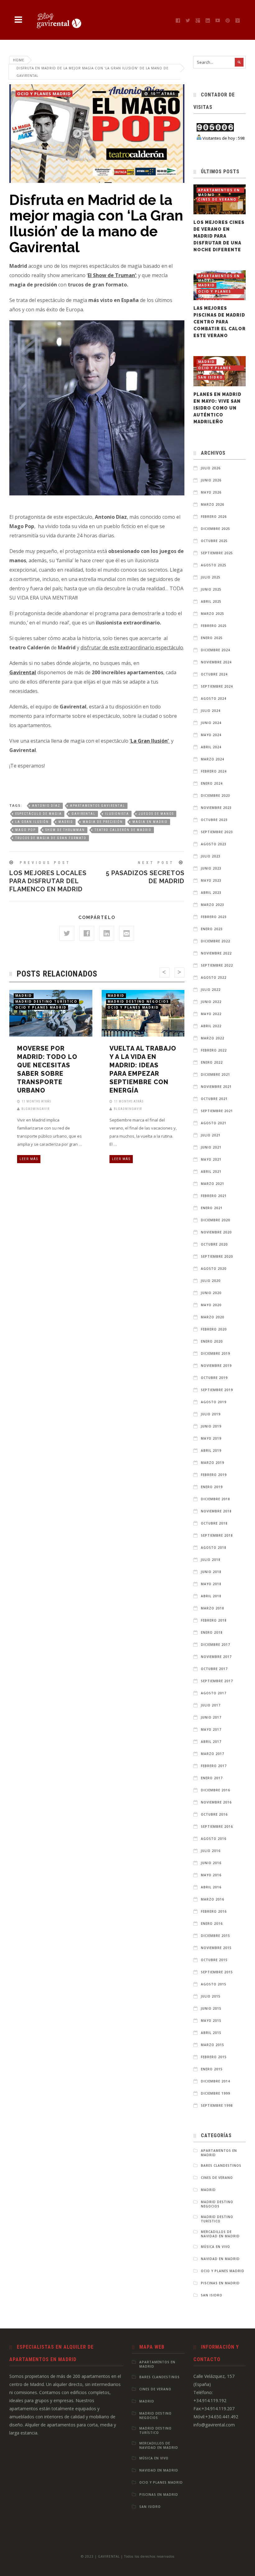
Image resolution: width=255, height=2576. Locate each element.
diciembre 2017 (216, 1645)
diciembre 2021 (216, 1074)
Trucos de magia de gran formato (51, 838)
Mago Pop (25, 830)
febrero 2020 (214, 1329)
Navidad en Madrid (220, 2259)
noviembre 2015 (216, 1948)
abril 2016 (211, 1887)
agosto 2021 (214, 1123)
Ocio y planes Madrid (44, 94)
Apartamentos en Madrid (219, 190)
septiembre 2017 (217, 1681)
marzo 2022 (213, 1038)
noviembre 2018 (216, 1511)
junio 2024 (211, 723)
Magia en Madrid (150, 822)
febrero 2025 (214, 626)
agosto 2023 (214, 844)
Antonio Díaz (46, 806)
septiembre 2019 (217, 1390)
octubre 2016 (214, 1814)
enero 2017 (212, 1778)
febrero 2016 (214, 1911)
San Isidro (211, 377)
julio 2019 (211, 1414)
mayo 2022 (211, 1014)
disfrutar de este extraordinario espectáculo (132, 647)
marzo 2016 (213, 1899)
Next (179, 972)
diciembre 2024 (216, 650)
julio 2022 (211, 990)
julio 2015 (211, 1996)
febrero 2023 (214, 917)
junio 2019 (211, 1426)
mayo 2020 (211, 1305)
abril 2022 (211, 1026)
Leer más (29, 1159)
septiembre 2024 (217, 686)
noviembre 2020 (216, 1232)
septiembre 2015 (217, 1972)
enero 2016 (212, 1924)
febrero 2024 (214, 771)
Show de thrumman (65, 830)
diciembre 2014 (216, 2081)
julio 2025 (211, 577)
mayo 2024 (211, 735)
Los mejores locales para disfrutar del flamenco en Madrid (48, 877)
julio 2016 (211, 1851)
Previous (165, 972)
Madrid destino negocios (138, 1001)
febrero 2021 (214, 1196)
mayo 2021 (211, 1159)
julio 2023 (211, 856)
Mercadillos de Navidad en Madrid (220, 2234)
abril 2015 (211, 2033)
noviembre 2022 (216, 953)
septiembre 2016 (217, 1826)
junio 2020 (211, 1293)
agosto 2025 (214, 565)
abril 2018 (211, 1596)
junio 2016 (211, 1863)
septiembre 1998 (217, 2105)
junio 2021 (211, 1147)
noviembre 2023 (216, 808)
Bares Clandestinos (221, 2165)
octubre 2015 (214, 1960)
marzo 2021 (213, 1184)
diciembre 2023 (216, 796)
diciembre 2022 (216, 941)
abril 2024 (211, 747)
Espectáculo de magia (39, 814)
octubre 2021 (214, 1099)
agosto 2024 (214, 699)
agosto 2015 (214, 1984)
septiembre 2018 (217, 1535)
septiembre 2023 (217, 832)
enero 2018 (212, 1632)
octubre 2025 (214, 541)
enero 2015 (212, 2069)
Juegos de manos (156, 814)
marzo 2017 (213, 1754)
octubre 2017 (214, 1669)
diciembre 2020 (216, 1220)
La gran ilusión (32, 822)
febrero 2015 (214, 2057)
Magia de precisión (103, 822)
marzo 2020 (213, 1317)
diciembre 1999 (216, 2093)
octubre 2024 (214, 674)
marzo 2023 (213, 905)
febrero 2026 (214, 517)
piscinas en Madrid (220, 2283)
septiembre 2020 (217, 1256)
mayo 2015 (211, 2021)
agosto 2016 (214, 1839)
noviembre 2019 (216, 1366)
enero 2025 (212, 638)
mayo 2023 (211, 880)
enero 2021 (212, 1208)
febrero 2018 (214, 1620)
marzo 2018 (213, 1608)
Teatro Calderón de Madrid (123, 830)
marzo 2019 (213, 1463)
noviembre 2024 (216, 662)
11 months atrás (36, 1101)
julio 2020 (211, 1281)
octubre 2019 (214, 1378)
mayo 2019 (211, 1438)
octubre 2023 (214, 820)
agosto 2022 (214, 977)
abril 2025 (211, 601)
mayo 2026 (211, 492)
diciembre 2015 (216, 1936)
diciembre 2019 (216, 1353)
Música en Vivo (216, 2247)
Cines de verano (217, 199)
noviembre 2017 (216, 1657)
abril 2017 (211, 1742)
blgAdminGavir (35, 1109)
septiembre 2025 (217, 553)
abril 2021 (211, 1172)
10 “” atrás (163, 93)
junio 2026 (211, 480)
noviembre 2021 (216, 1087)
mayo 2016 (211, 1875)
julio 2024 (211, 711)
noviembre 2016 (216, 1802)
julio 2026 (211, 468)
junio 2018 (211, 1572)
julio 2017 (211, 1705)
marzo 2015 (213, 2045)
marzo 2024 (213, 759)
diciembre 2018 (216, 1499)
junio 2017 (211, 1717)
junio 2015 (211, 2008)
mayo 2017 (211, 1729)
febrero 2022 (214, 1050)
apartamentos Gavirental (97, 806)
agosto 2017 (214, 1693)
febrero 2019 (214, 1475)
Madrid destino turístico (46, 1001)
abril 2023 (211, 893)
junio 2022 (211, 1002)
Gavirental (83, 814)
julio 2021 (211, 1135)
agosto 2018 (214, 1548)
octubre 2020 (214, 1244)
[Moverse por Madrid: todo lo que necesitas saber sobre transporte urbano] (44, 1010)
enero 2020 (212, 1341)
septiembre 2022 (217, 965)
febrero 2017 (214, 1766)
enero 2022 (212, 1062)
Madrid (66, 822)
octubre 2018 (214, 1523)
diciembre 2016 (216, 1790)
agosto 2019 (214, 1402)
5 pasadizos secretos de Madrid (145, 873)
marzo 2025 (213, 614)
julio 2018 (211, 1560)
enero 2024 (212, 783)
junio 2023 (211, 868)
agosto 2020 (214, 1269)
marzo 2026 (213, 504)
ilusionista (117, 814)
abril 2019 (211, 1450)
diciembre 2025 (216, 529)
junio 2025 (211, 589)
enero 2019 (212, 1487)
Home (19, 60)
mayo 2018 (211, 1584)
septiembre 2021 (217, 1111)
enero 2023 (212, 929)
